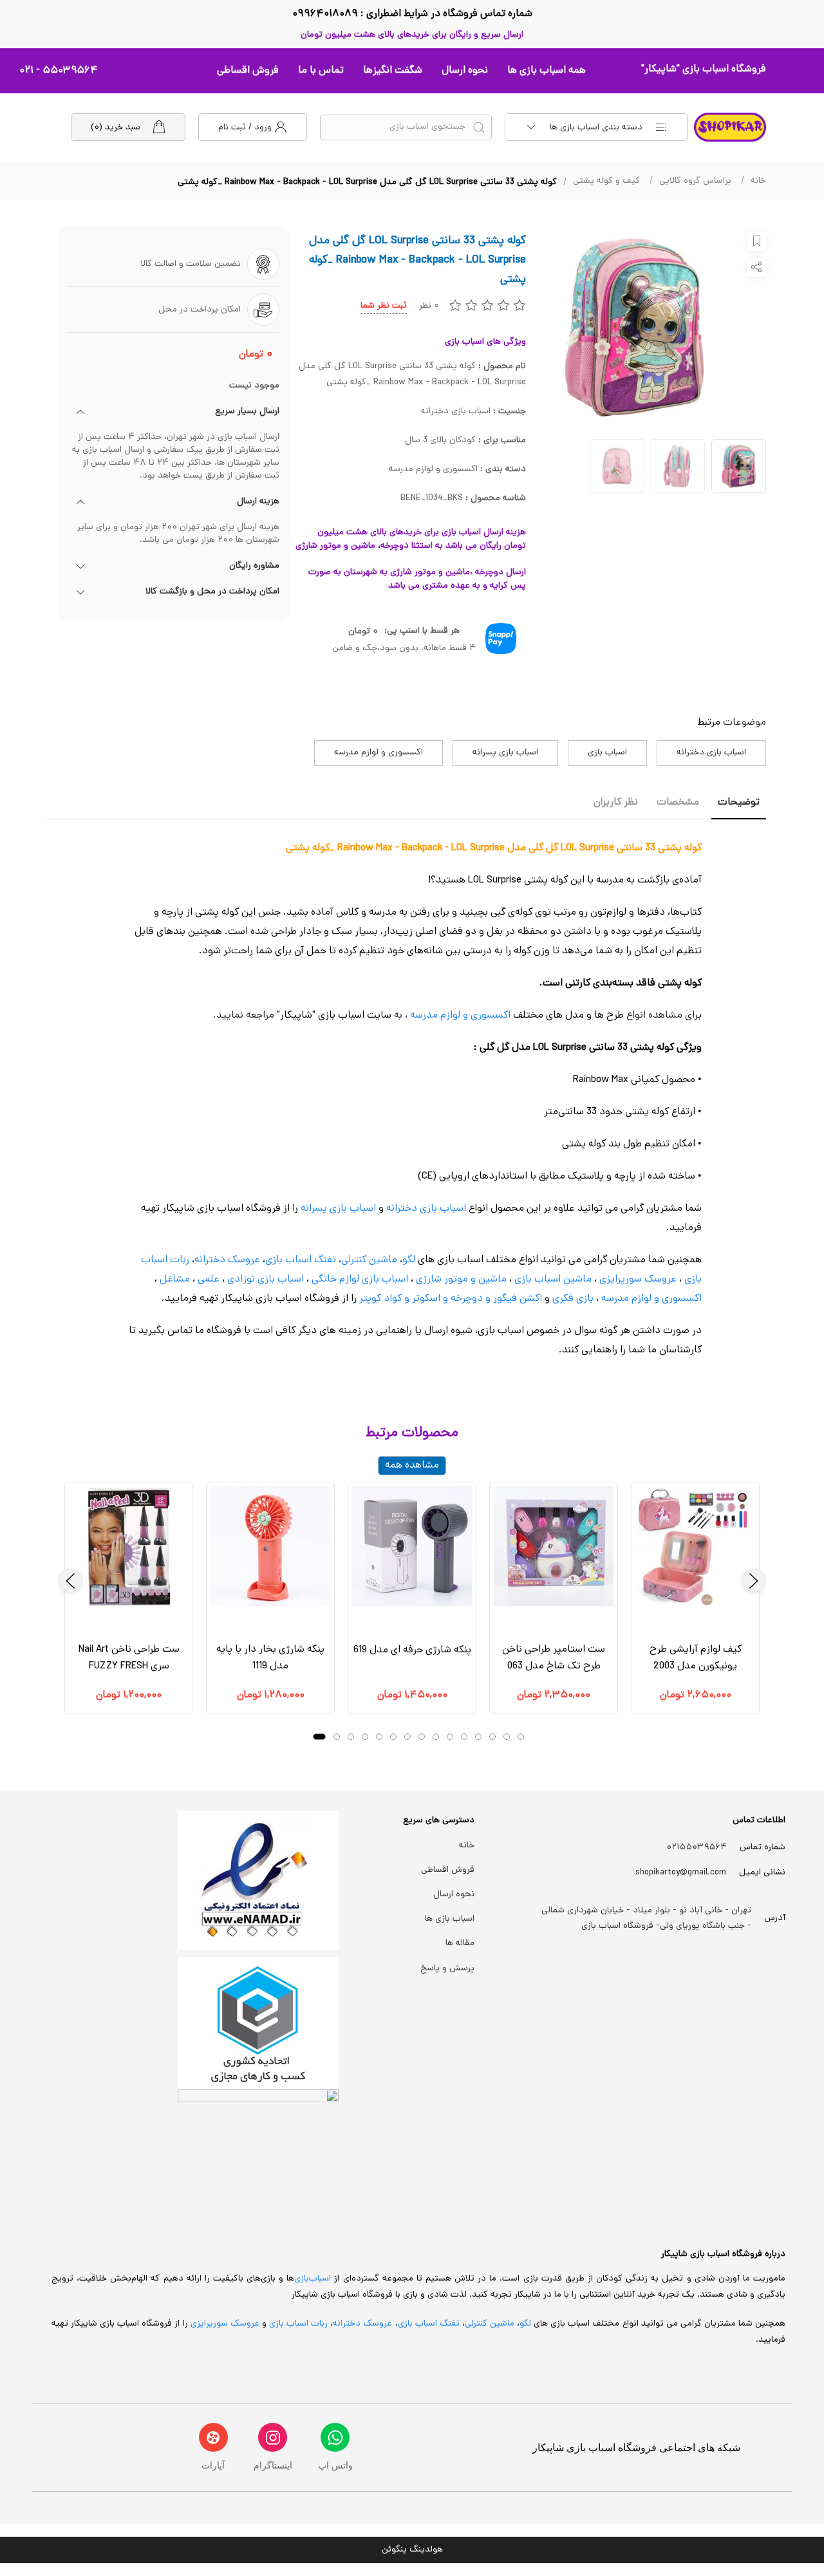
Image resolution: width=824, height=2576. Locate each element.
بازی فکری (573, 1299)
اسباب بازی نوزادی (266, 1280)
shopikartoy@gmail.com (681, 1873)
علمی (209, 1280)
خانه (758, 181)
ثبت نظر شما (384, 306)
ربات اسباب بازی (298, 2324)
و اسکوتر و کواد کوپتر (402, 1299)
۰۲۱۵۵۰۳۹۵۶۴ (697, 1848)
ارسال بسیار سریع (247, 412)
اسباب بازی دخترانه (711, 753)
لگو (409, 1260)
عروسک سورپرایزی (638, 1280)
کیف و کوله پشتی (606, 181)
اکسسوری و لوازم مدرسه (379, 753)
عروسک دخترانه (227, 1260)
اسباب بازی (607, 753)
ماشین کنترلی (369, 1260)
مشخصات (678, 803)
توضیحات (739, 803)
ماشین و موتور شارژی (461, 1280)
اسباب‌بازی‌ (313, 2279)
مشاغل (175, 1280)
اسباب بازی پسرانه (505, 753)
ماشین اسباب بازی (553, 1280)
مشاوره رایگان (254, 566)
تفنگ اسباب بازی (301, 1260)
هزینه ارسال (258, 502)
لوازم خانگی (335, 1280)
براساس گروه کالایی (695, 181)
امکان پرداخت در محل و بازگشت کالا (212, 592)
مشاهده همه (412, 1466)
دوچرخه (467, 1299)
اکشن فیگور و (514, 1299)
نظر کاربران (616, 803)
